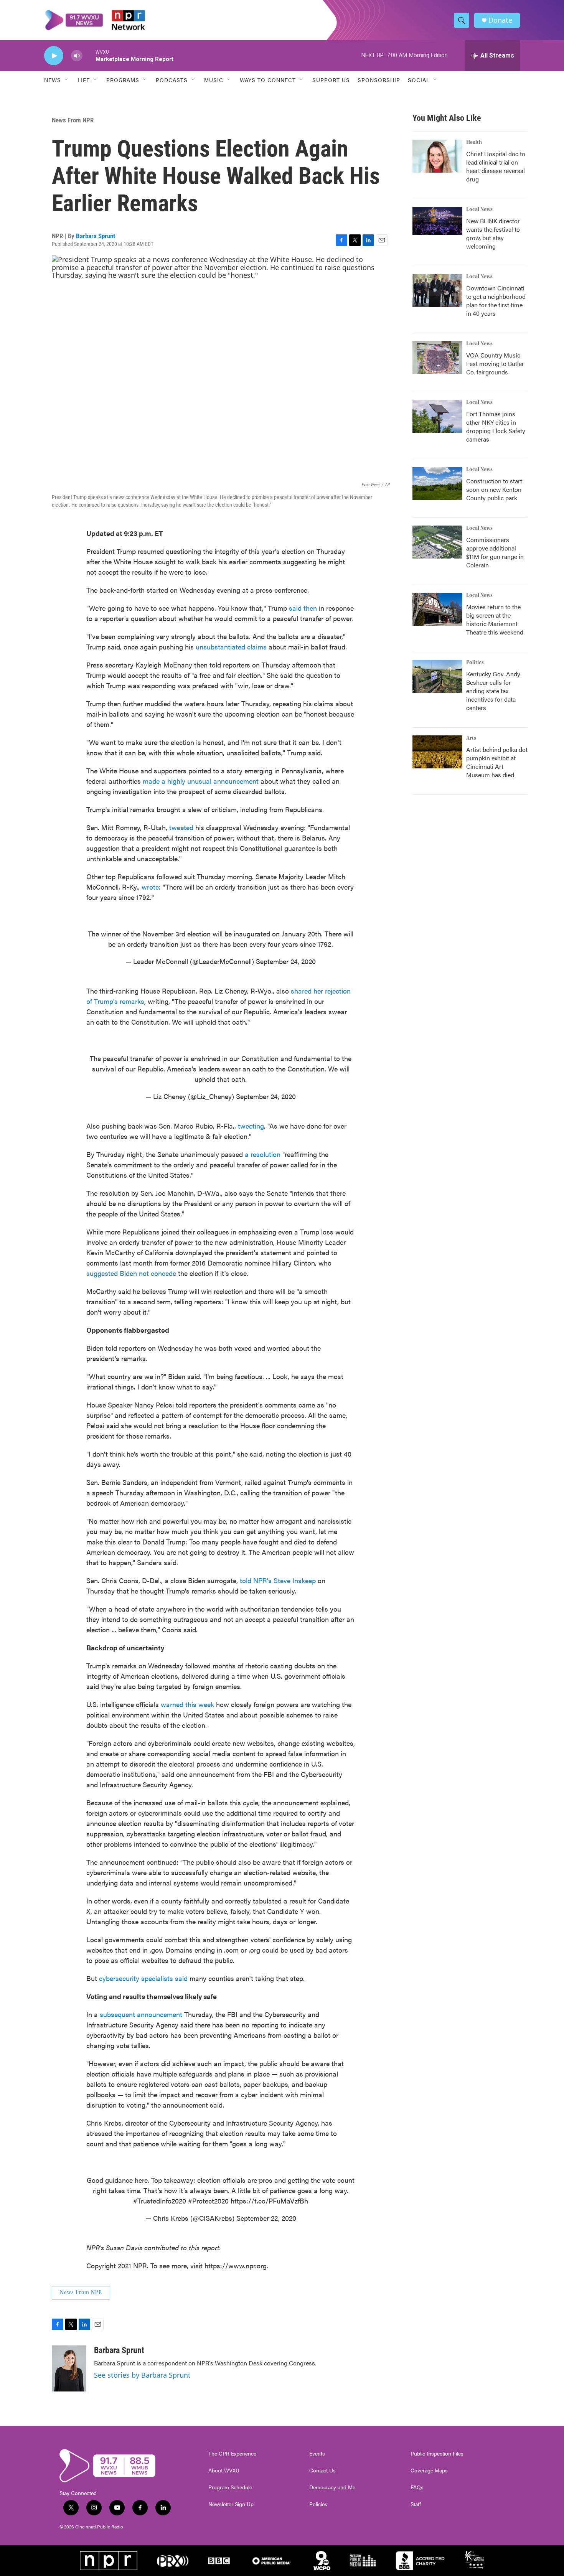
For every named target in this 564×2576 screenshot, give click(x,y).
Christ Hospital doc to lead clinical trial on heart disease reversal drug (496, 166)
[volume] (77, 56)
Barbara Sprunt (96, 236)
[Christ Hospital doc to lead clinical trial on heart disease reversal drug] (437, 156)
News (53, 80)
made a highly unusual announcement (201, 781)
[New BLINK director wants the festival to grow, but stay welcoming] (437, 221)
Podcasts (172, 80)
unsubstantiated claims (232, 647)
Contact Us (322, 2471)
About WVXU (224, 2471)
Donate (500, 20)
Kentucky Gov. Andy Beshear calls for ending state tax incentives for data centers (493, 691)
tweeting (251, 1126)
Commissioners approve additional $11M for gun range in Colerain (495, 552)
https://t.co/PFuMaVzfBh (269, 2201)
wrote (150, 887)
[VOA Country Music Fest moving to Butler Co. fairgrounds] (437, 358)
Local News (479, 209)
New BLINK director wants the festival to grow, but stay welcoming (493, 233)
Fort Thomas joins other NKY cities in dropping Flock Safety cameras (496, 426)
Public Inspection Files (437, 2454)
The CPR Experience (232, 2454)
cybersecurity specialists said (143, 1978)
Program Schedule (230, 2487)
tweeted (181, 827)
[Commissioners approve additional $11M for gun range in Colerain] (437, 542)
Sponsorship (379, 80)
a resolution (263, 1154)
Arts (471, 738)
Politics (475, 663)
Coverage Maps (429, 2471)
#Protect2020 (208, 2201)
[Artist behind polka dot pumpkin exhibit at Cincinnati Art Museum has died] (437, 752)
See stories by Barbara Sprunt (142, 2375)
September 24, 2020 (286, 961)
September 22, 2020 (266, 2218)
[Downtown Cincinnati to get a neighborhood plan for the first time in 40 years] (437, 290)
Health (474, 142)
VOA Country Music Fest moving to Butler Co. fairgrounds (495, 363)
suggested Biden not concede (131, 1273)
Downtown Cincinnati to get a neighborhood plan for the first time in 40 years (496, 301)
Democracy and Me (332, 2487)
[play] (54, 56)
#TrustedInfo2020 (160, 2201)
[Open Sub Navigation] (67, 80)
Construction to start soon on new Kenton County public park (494, 489)
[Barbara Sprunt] (69, 2368)
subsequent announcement (142, 2014)
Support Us (331, 80)
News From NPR (73, 120)
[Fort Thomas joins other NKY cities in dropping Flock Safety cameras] (437, 416)
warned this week (187, 1704)
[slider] (89, 55)
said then (304, 608)
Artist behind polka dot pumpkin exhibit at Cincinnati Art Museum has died (497, 762)
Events (317, 2454)
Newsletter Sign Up (231, 2504)
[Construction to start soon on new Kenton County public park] (437, 483)
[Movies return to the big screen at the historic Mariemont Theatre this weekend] (437, 609)
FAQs (417, 2487)
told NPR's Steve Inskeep (278, 1580)
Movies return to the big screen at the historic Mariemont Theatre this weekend (495, 619)
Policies (318, 2504)
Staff (416, 2504)
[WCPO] (322, 2561)
